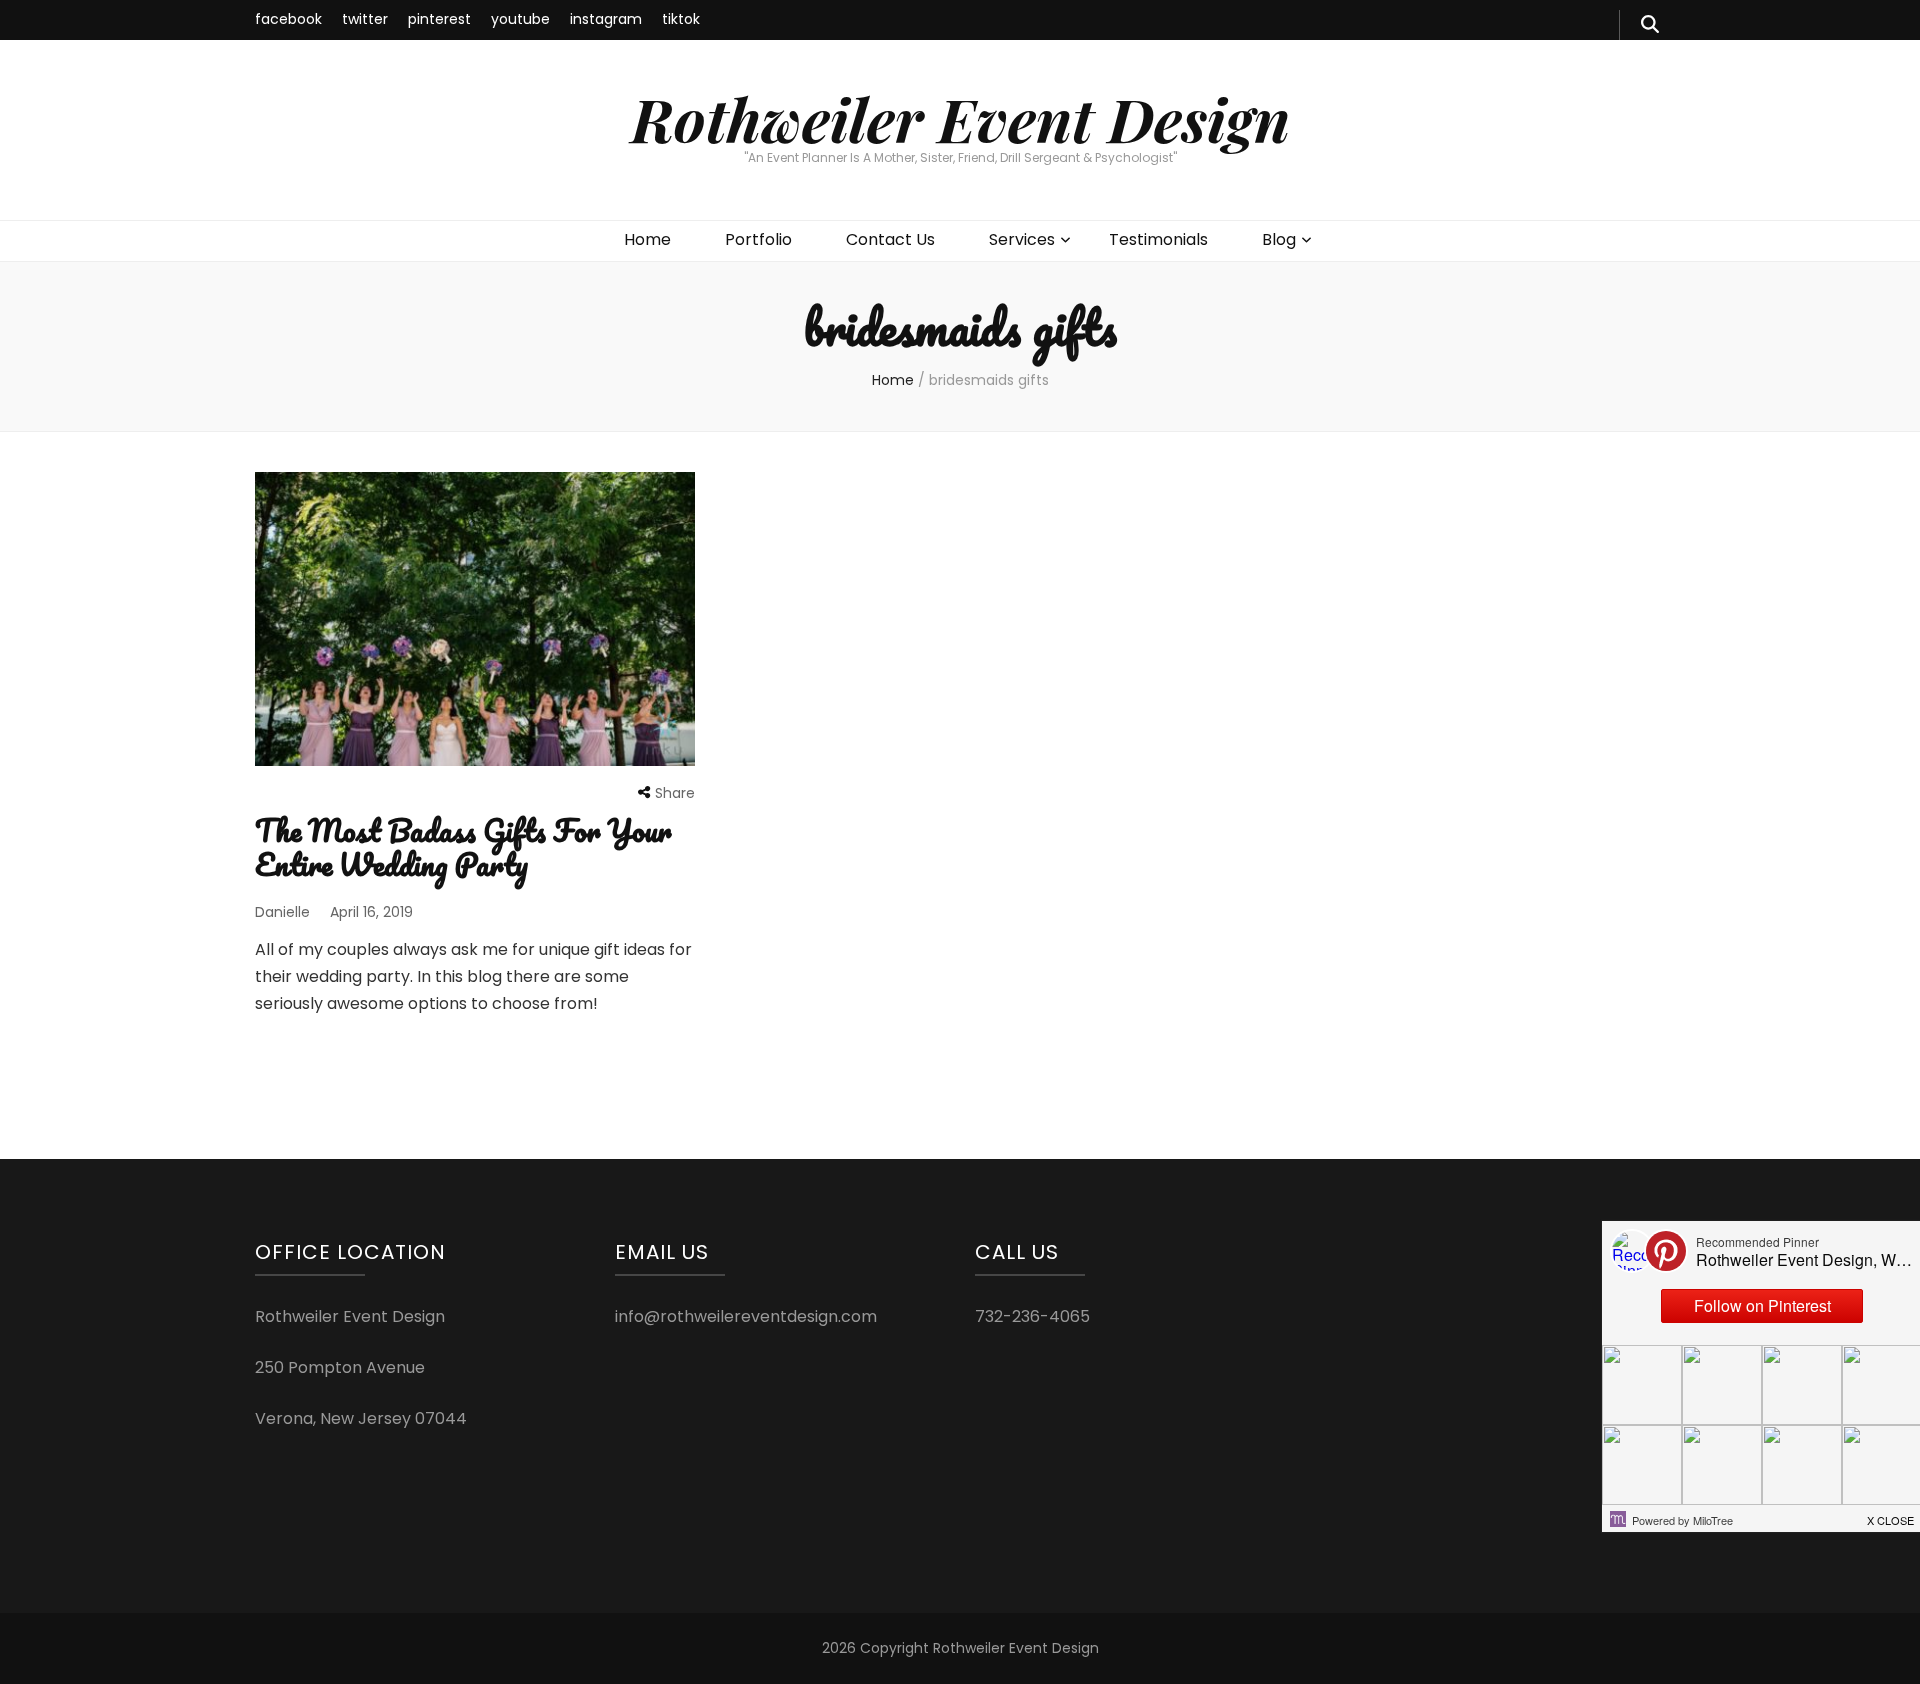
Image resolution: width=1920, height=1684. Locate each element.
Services (1022, 239)
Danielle (282, 912)
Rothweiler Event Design (960, 118)
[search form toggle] (1650, 25)
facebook (288, 19)
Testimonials (1158, 239)
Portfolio (758, 239)
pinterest (439, 19)
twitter (365, 19)
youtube (520, 19)
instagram (606, 19)
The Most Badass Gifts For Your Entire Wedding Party (463, 847)
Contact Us (890, 239)
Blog (1279, 239)
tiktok (681, 19)
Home (647, 239)
